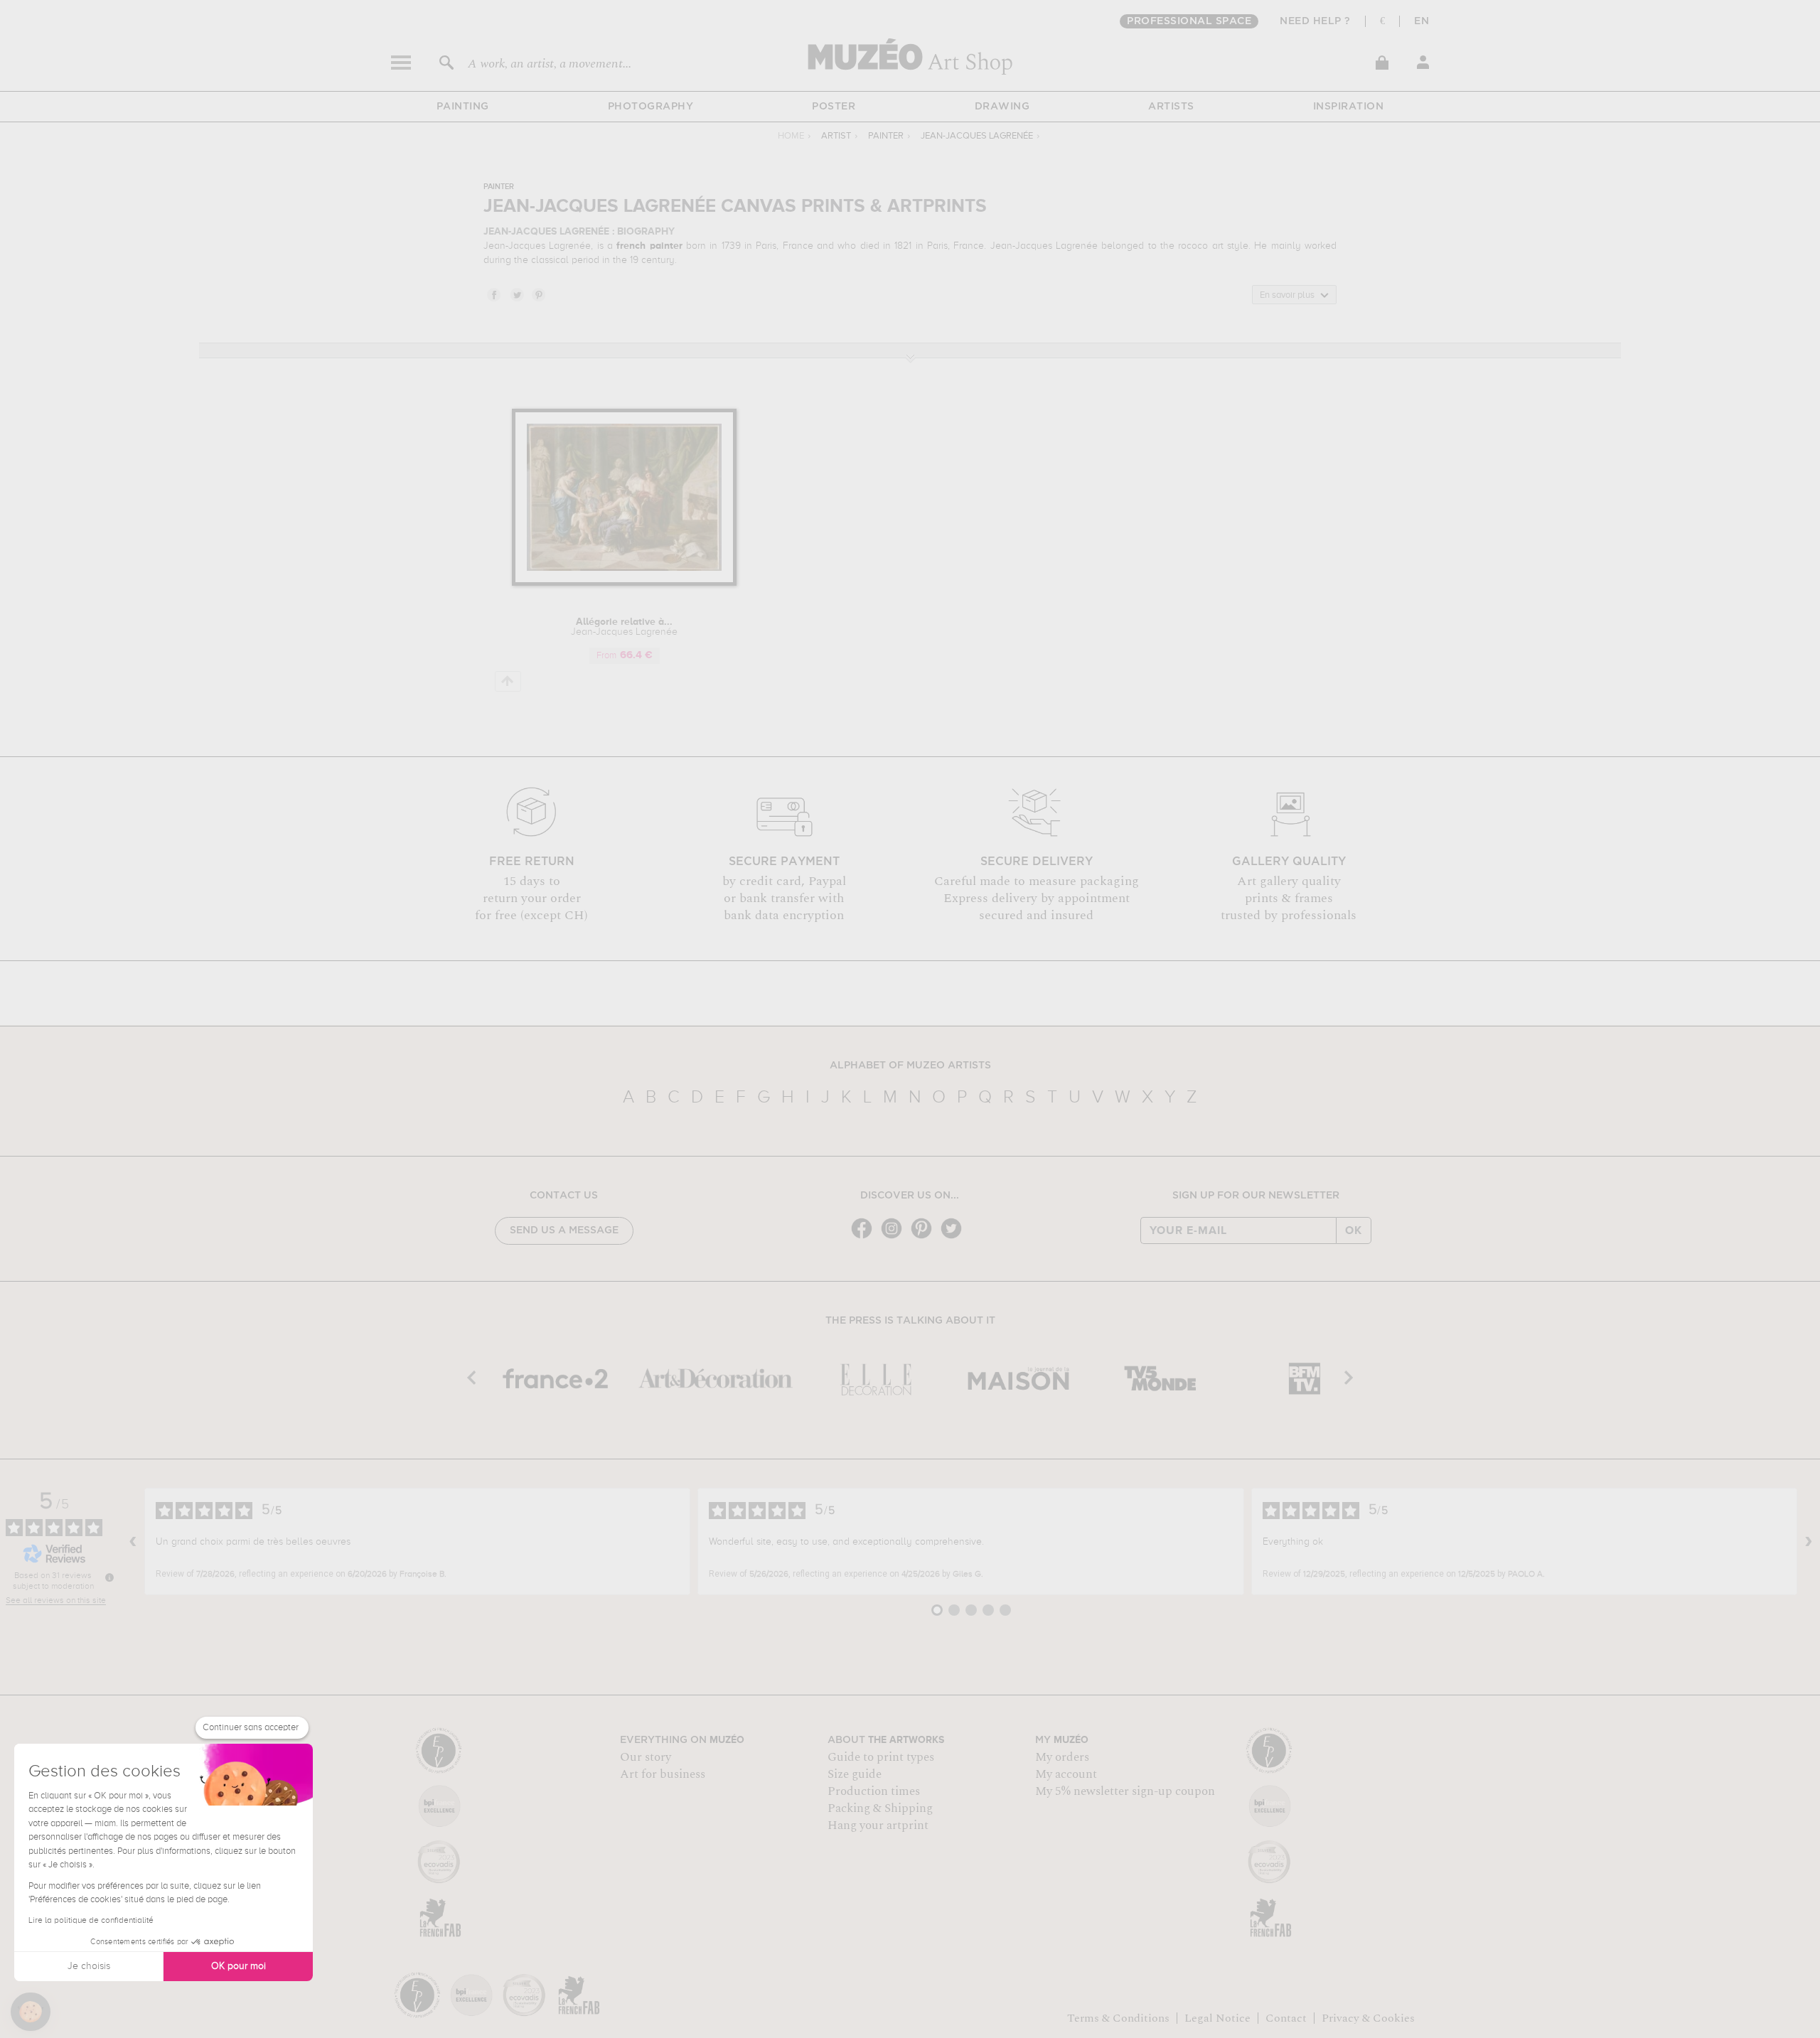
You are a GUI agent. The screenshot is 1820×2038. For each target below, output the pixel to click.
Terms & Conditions (1118, 2018)
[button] (31, 2012)
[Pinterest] (925, 1237)
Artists (1171, 107)
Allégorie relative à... (624, 627)
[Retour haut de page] (508, 681)
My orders (1062, 1757)
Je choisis (89, 1966)
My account (1066, 1774)
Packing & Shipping (880, 1808)
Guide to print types (881, 1757)
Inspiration (1349, 107)
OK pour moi (239, 1966)
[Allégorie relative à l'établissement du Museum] (625, 583)
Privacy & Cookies (1368, 2018)
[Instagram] (895, 1237)
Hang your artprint (878, 1825)
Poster (834, 107)
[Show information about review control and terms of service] (109, 1577)
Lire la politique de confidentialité (91, 1921)
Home (791, 136)
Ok (1354, 1230)
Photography (651, 107)
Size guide (855, 1774)
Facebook (493, 294)
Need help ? (1315, 21)
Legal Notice (1217, 2018)
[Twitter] (955, 1237)
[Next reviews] (1809, 1542)
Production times (874, 1791)
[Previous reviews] (133, 1542)
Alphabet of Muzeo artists (910, 1066)
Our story (646, 1757)
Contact (1286, 2018)
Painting (463, 107)
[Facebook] (865, 1237)
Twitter (516, 294)
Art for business (663, 1774)
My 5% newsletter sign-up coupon (1125, 1791)
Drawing (1002, 107)
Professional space (1189, 21)
